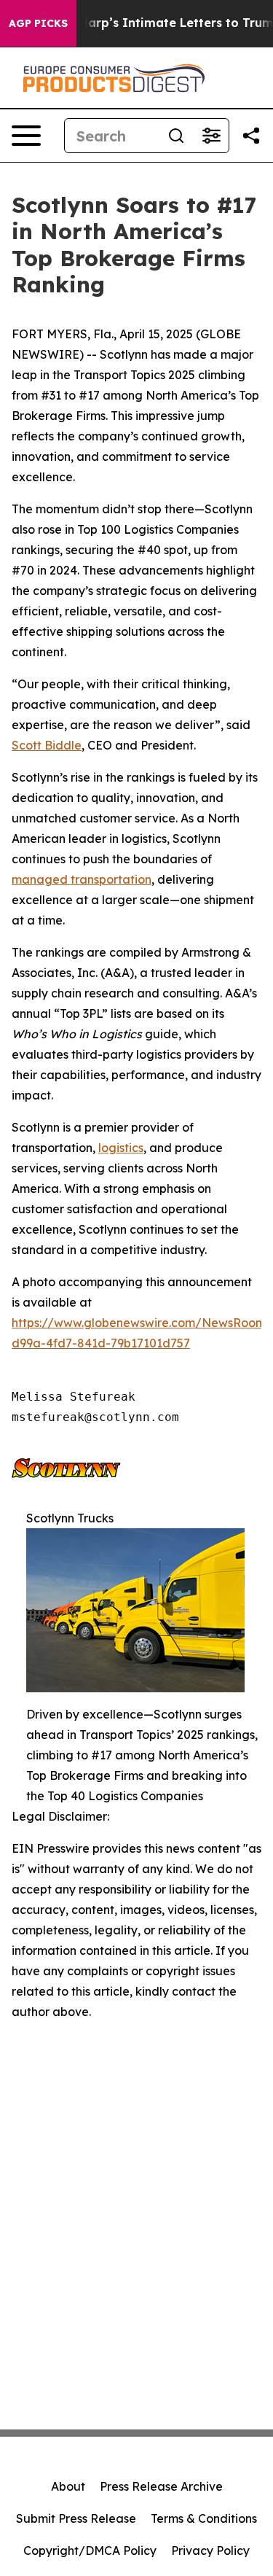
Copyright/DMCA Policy (90, 2550)
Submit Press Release (76, 2518)
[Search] (176, 136)
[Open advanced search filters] (211, 136)
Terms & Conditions (204, 2518)
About (68, 2486)
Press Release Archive (161, 2486)
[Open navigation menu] (26, 136)
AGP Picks (38, 23)
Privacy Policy (210, 2550)
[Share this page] (251, 136)
